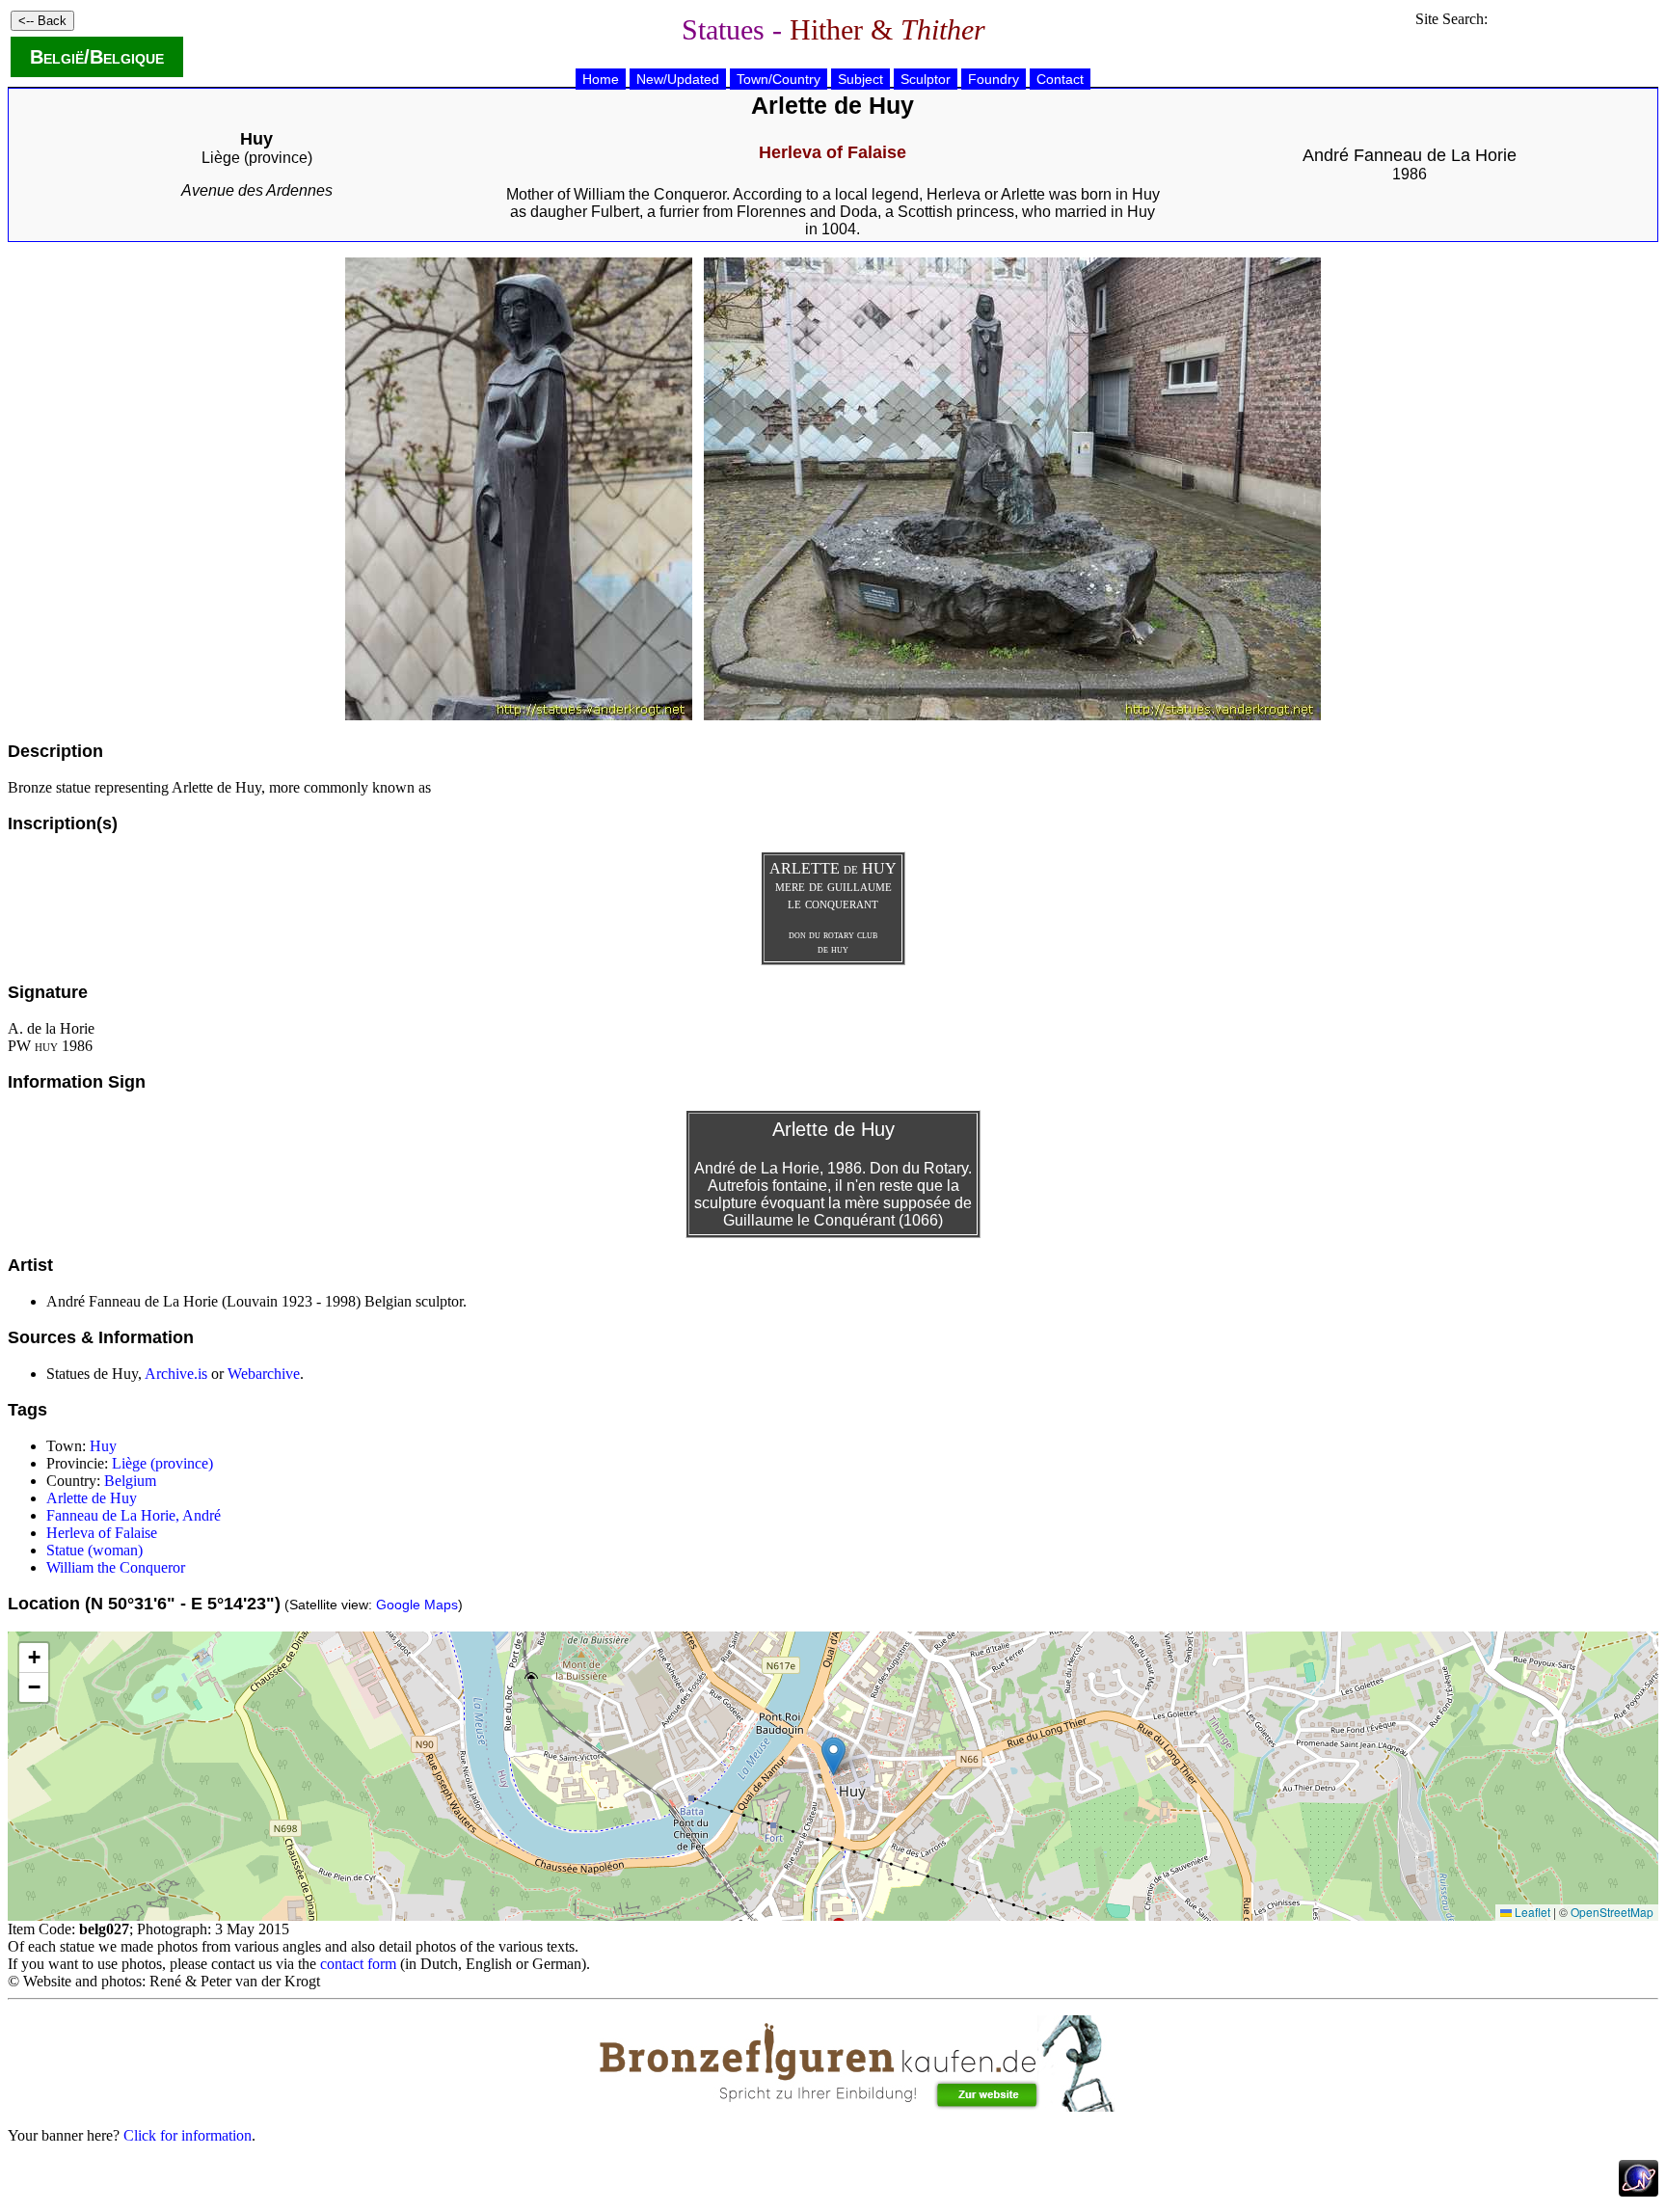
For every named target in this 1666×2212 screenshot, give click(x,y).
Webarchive (264, 1374)
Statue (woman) (94, 1550)
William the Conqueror (116, 1567)
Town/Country (779, 79)
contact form (358, 1964)
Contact (1060, 79)
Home (601, 79)
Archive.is (176, 1374)
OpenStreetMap (1612, 1912)
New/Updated (678, 79)
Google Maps (417, 1605)
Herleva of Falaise (102, 1533)
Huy (103, 1446)
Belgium (130, 1481)
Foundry (994, 79)
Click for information (188, 2135)
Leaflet (1531, 1912)
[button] (833, 1756)
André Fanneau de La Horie (1410, 155)
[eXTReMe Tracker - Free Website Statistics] (1639, 2191)
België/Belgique (97, 57)
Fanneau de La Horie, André (134, 1515)
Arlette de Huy (92, 1498)
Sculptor (926, 79)
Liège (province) (257, 158)
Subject (860, 79)
